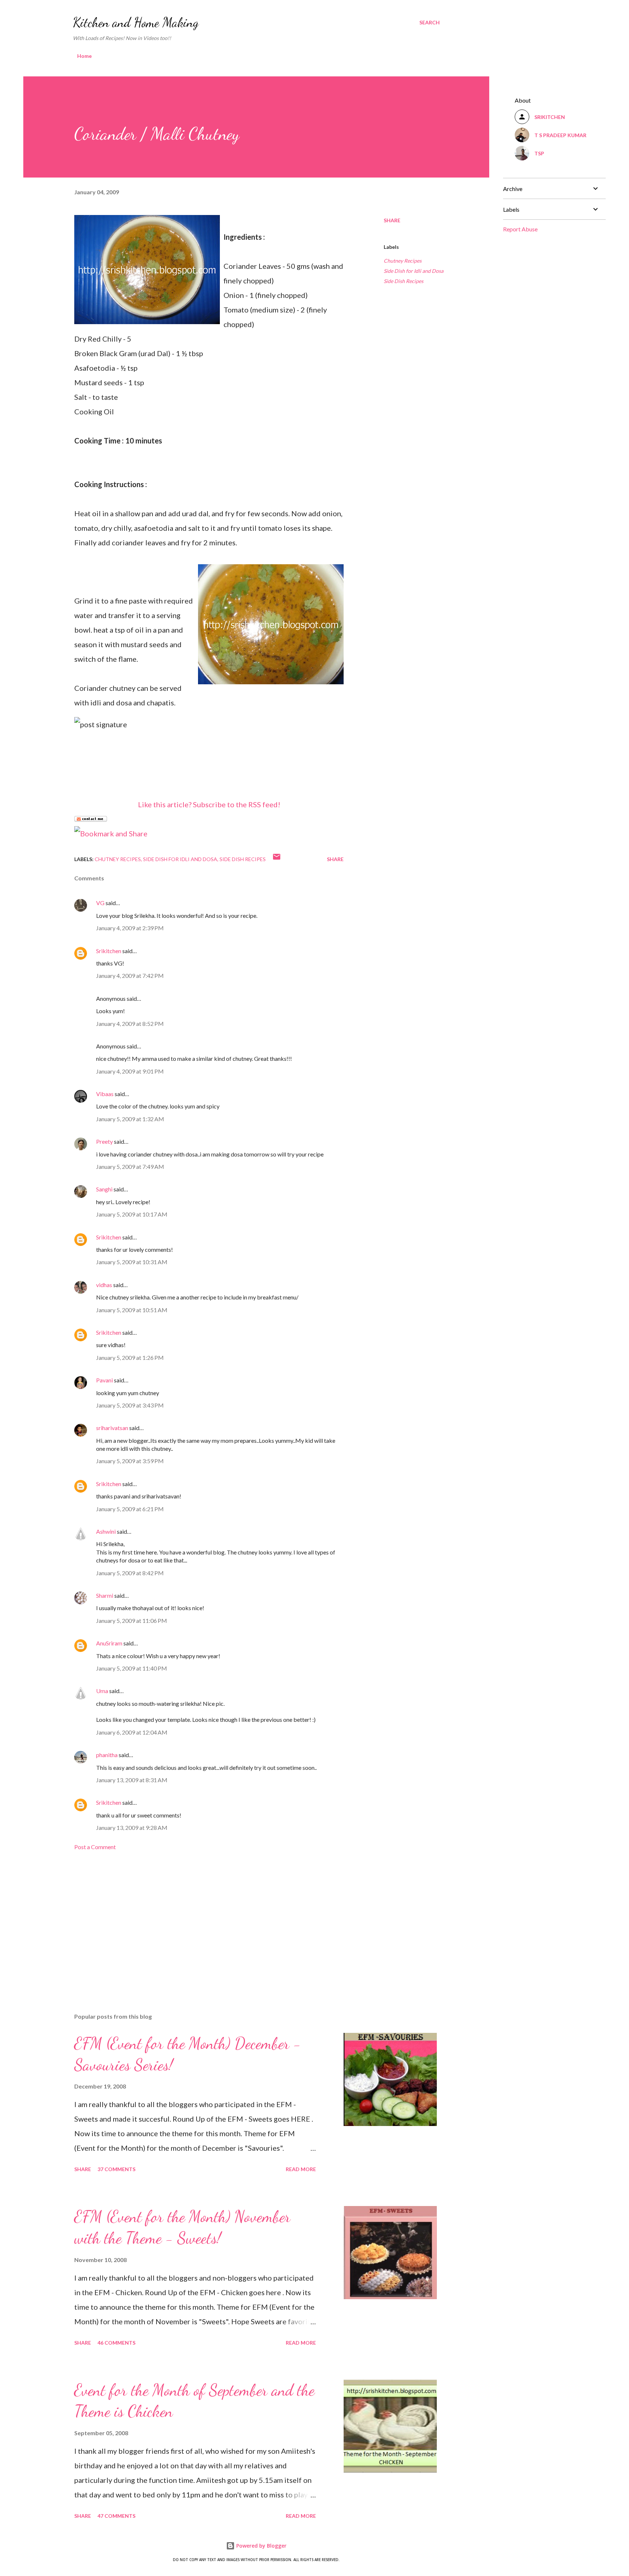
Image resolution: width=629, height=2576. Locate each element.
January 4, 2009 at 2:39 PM (130, 928)
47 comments (116, 2516)
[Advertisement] (197, 1922)
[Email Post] (277, 859)
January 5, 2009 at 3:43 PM (130, 1405)
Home (84, 56)
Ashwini (106, 1531)
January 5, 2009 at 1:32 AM (130, 1119)
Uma (102, 1691)
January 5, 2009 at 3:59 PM (130, 1461)
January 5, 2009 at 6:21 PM (130, 1509)
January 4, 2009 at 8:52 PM (130, 1024)
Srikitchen (109, 951)
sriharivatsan (112, 1428)
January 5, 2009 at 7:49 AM (130, 1166)
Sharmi (105, 1595)
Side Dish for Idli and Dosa (414, 271)
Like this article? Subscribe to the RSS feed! (209, 804)
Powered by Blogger (261, 2546)
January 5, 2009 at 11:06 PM (132, 1621)
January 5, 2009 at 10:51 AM (132, 1310)
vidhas (104, 1285)
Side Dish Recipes (403, 281)
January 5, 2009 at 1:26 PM (130, 1357)
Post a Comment (95, 1847)
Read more (301, 2169)
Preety (104, 1141)
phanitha (107, 1755)
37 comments (116, 2169)
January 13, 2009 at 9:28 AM (132, 1828)
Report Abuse (520, 229)
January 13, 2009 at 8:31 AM (132, 1780)
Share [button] (392, 220)
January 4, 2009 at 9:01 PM (130, 1071)
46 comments (116, 2343)
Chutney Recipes (403, 261)
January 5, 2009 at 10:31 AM (132, 1262)
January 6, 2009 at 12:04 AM (132, 1732)
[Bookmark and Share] (111, 833)
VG (100, 903)
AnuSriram (109, 1643)
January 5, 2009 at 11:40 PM (132, 1668)
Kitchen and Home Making (136, 22)
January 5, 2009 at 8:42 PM (130, 1573)
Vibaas (105, 1094)
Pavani (104, 1380)
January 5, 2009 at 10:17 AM (132, 1214)
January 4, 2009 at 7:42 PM (130, 976)
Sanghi (104, 1189)
